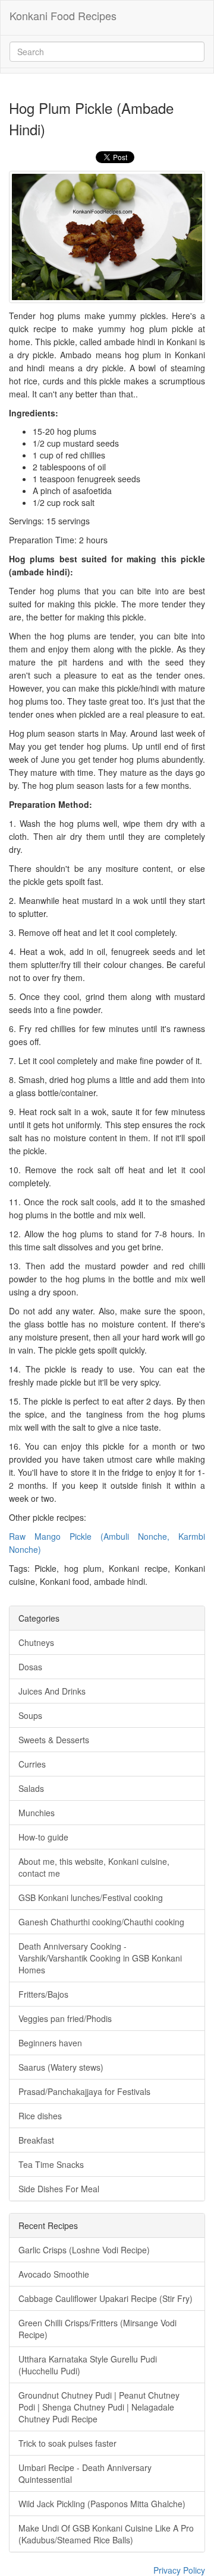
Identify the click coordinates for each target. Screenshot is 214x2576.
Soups (30, 1715)
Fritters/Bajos (43, 1994)
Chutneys (36, 1642)
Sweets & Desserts (54, 1740)
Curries (32, 1764)
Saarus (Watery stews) (61, 2067)
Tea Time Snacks (51, 2164)
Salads (31, 1788)
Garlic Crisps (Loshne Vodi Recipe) (84, 2250)
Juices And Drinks (52, 1691)
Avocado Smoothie (54, 2274)
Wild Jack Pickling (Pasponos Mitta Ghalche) (102, 2504)
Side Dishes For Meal (59, 2189)
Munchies (37, 1813)
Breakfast (36, 2140)
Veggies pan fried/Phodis (65, 2018)
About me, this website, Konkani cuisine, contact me (94, 1867)
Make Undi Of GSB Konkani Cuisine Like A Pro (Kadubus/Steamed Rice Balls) (106, 2534)
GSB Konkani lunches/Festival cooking (91, 1897)
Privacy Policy (179, 2570)
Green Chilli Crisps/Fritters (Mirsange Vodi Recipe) (97, 2329)
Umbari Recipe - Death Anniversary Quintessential (85, 2473)
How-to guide (43, 1837)
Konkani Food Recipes (63, 15)
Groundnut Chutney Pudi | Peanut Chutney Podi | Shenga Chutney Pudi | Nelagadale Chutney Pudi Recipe (99, 2407)
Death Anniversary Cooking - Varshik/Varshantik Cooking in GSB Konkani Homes (100, 1958)
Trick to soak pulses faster (67, 2443)
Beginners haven (50, 2043)
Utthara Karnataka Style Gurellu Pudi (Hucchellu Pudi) (88, 2365)
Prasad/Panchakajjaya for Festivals (84, 2091)
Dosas (30, 1667)
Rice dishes (40, 2116)
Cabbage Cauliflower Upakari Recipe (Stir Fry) (106, 2298)
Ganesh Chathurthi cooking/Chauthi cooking (101, 1922)
